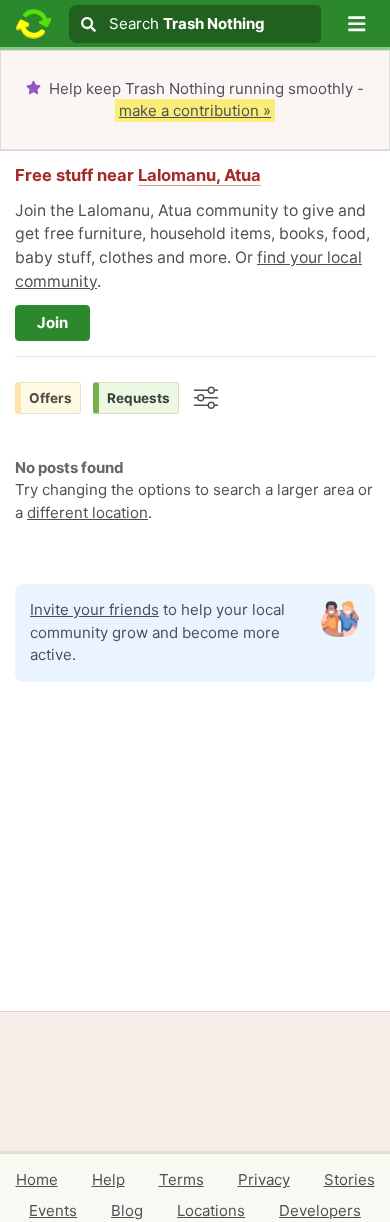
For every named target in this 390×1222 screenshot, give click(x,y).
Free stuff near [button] (138, 175)
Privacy (264, 1179)
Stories (349, 1179)
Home (37, 1179)
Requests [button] (138, 398)
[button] (357, 24)
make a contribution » (195, 110)
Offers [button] (50, 398)
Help (108, 1179)
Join (52, 322)
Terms (181, 1179)
